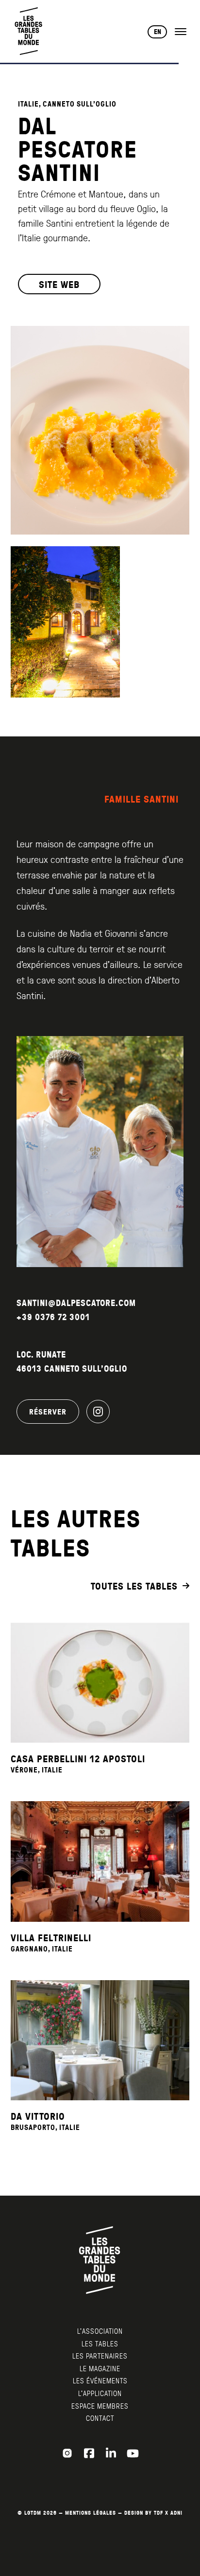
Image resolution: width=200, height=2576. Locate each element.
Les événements (100, 2380)
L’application (100, 2393)
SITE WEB (59, 284)
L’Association (100, 2331)
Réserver (48, 1412)
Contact (100, 2418)
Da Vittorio (38, 2116)
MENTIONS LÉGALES (91, 2513)
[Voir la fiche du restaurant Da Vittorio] (100, 2040)
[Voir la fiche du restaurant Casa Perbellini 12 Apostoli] (100, 1683)
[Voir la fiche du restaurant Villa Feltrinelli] (100, 1861)
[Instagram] (98, 1412)
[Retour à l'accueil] (29, 31)
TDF (158, 2513)
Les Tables (100, 2343)
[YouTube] (133, 2453)
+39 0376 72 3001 (53, 1317)
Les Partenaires (100, 2356)
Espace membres (100, 2406)
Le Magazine (100, 2368)
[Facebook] (89, 2453)
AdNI (176, 2513)
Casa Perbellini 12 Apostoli (78, 1758)
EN (158, 32)
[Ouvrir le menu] (181, 32)
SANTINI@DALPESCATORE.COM (76, 1303)
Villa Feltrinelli (51, 1937)
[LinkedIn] (111, 2453)
